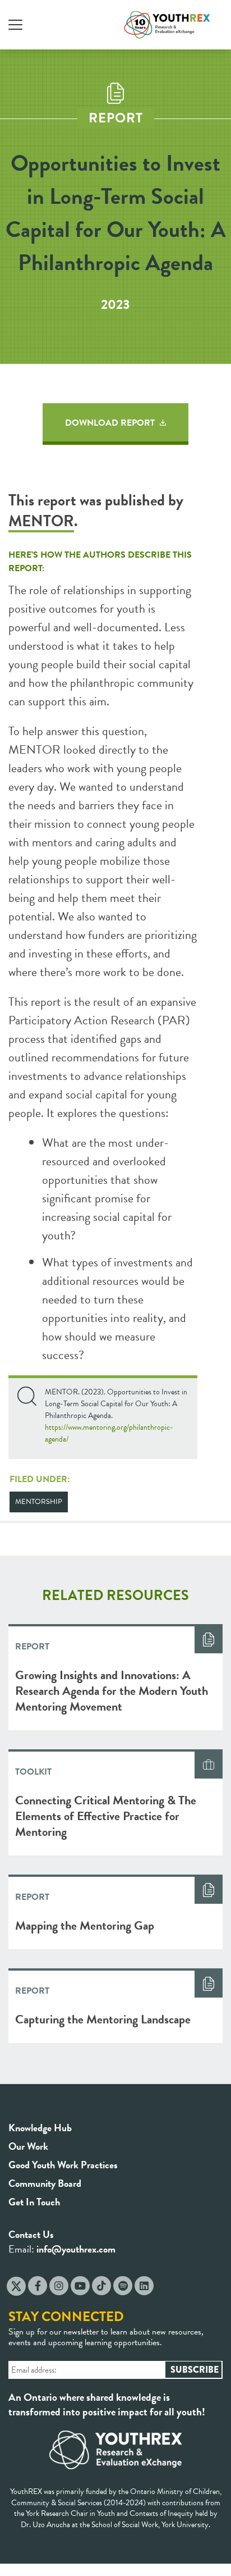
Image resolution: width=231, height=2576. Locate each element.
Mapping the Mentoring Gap (85, 1925)
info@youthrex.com (76, 2249)
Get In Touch (34, 2202)
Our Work (28, 2146)
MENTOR (41, 521)
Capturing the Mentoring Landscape (103, 2019)
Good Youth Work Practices (63, 2165)
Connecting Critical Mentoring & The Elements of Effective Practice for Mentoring (106, 1816)
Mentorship (39, 1502)
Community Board (45, 2183)
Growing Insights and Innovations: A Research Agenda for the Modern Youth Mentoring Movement (112, 1691)
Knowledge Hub (40, 2128)
